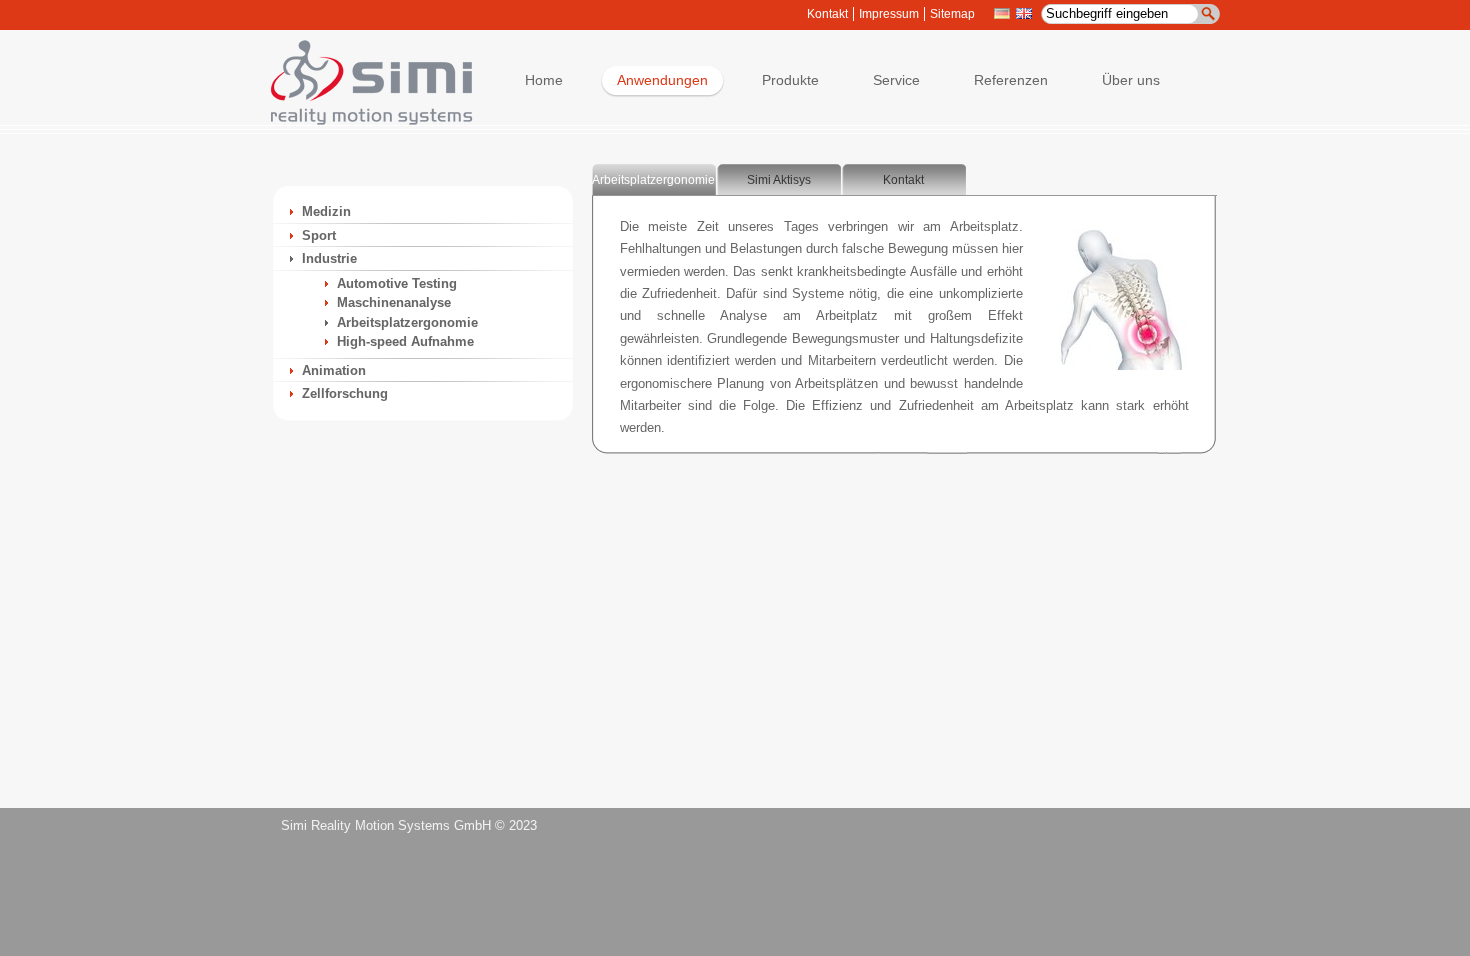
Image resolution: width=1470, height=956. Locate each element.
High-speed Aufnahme (405, 341)
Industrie (329, 258)
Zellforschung (345, 393)
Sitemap (952, 14)
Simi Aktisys (779, 180)
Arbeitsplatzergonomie (407, 322)
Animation (334, 370)
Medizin (326, 211)
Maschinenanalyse (394, 302)
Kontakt (827, 14)
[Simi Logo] (362, 120)
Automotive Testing (397, 283)
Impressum (889, 14)
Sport (319, 235)
